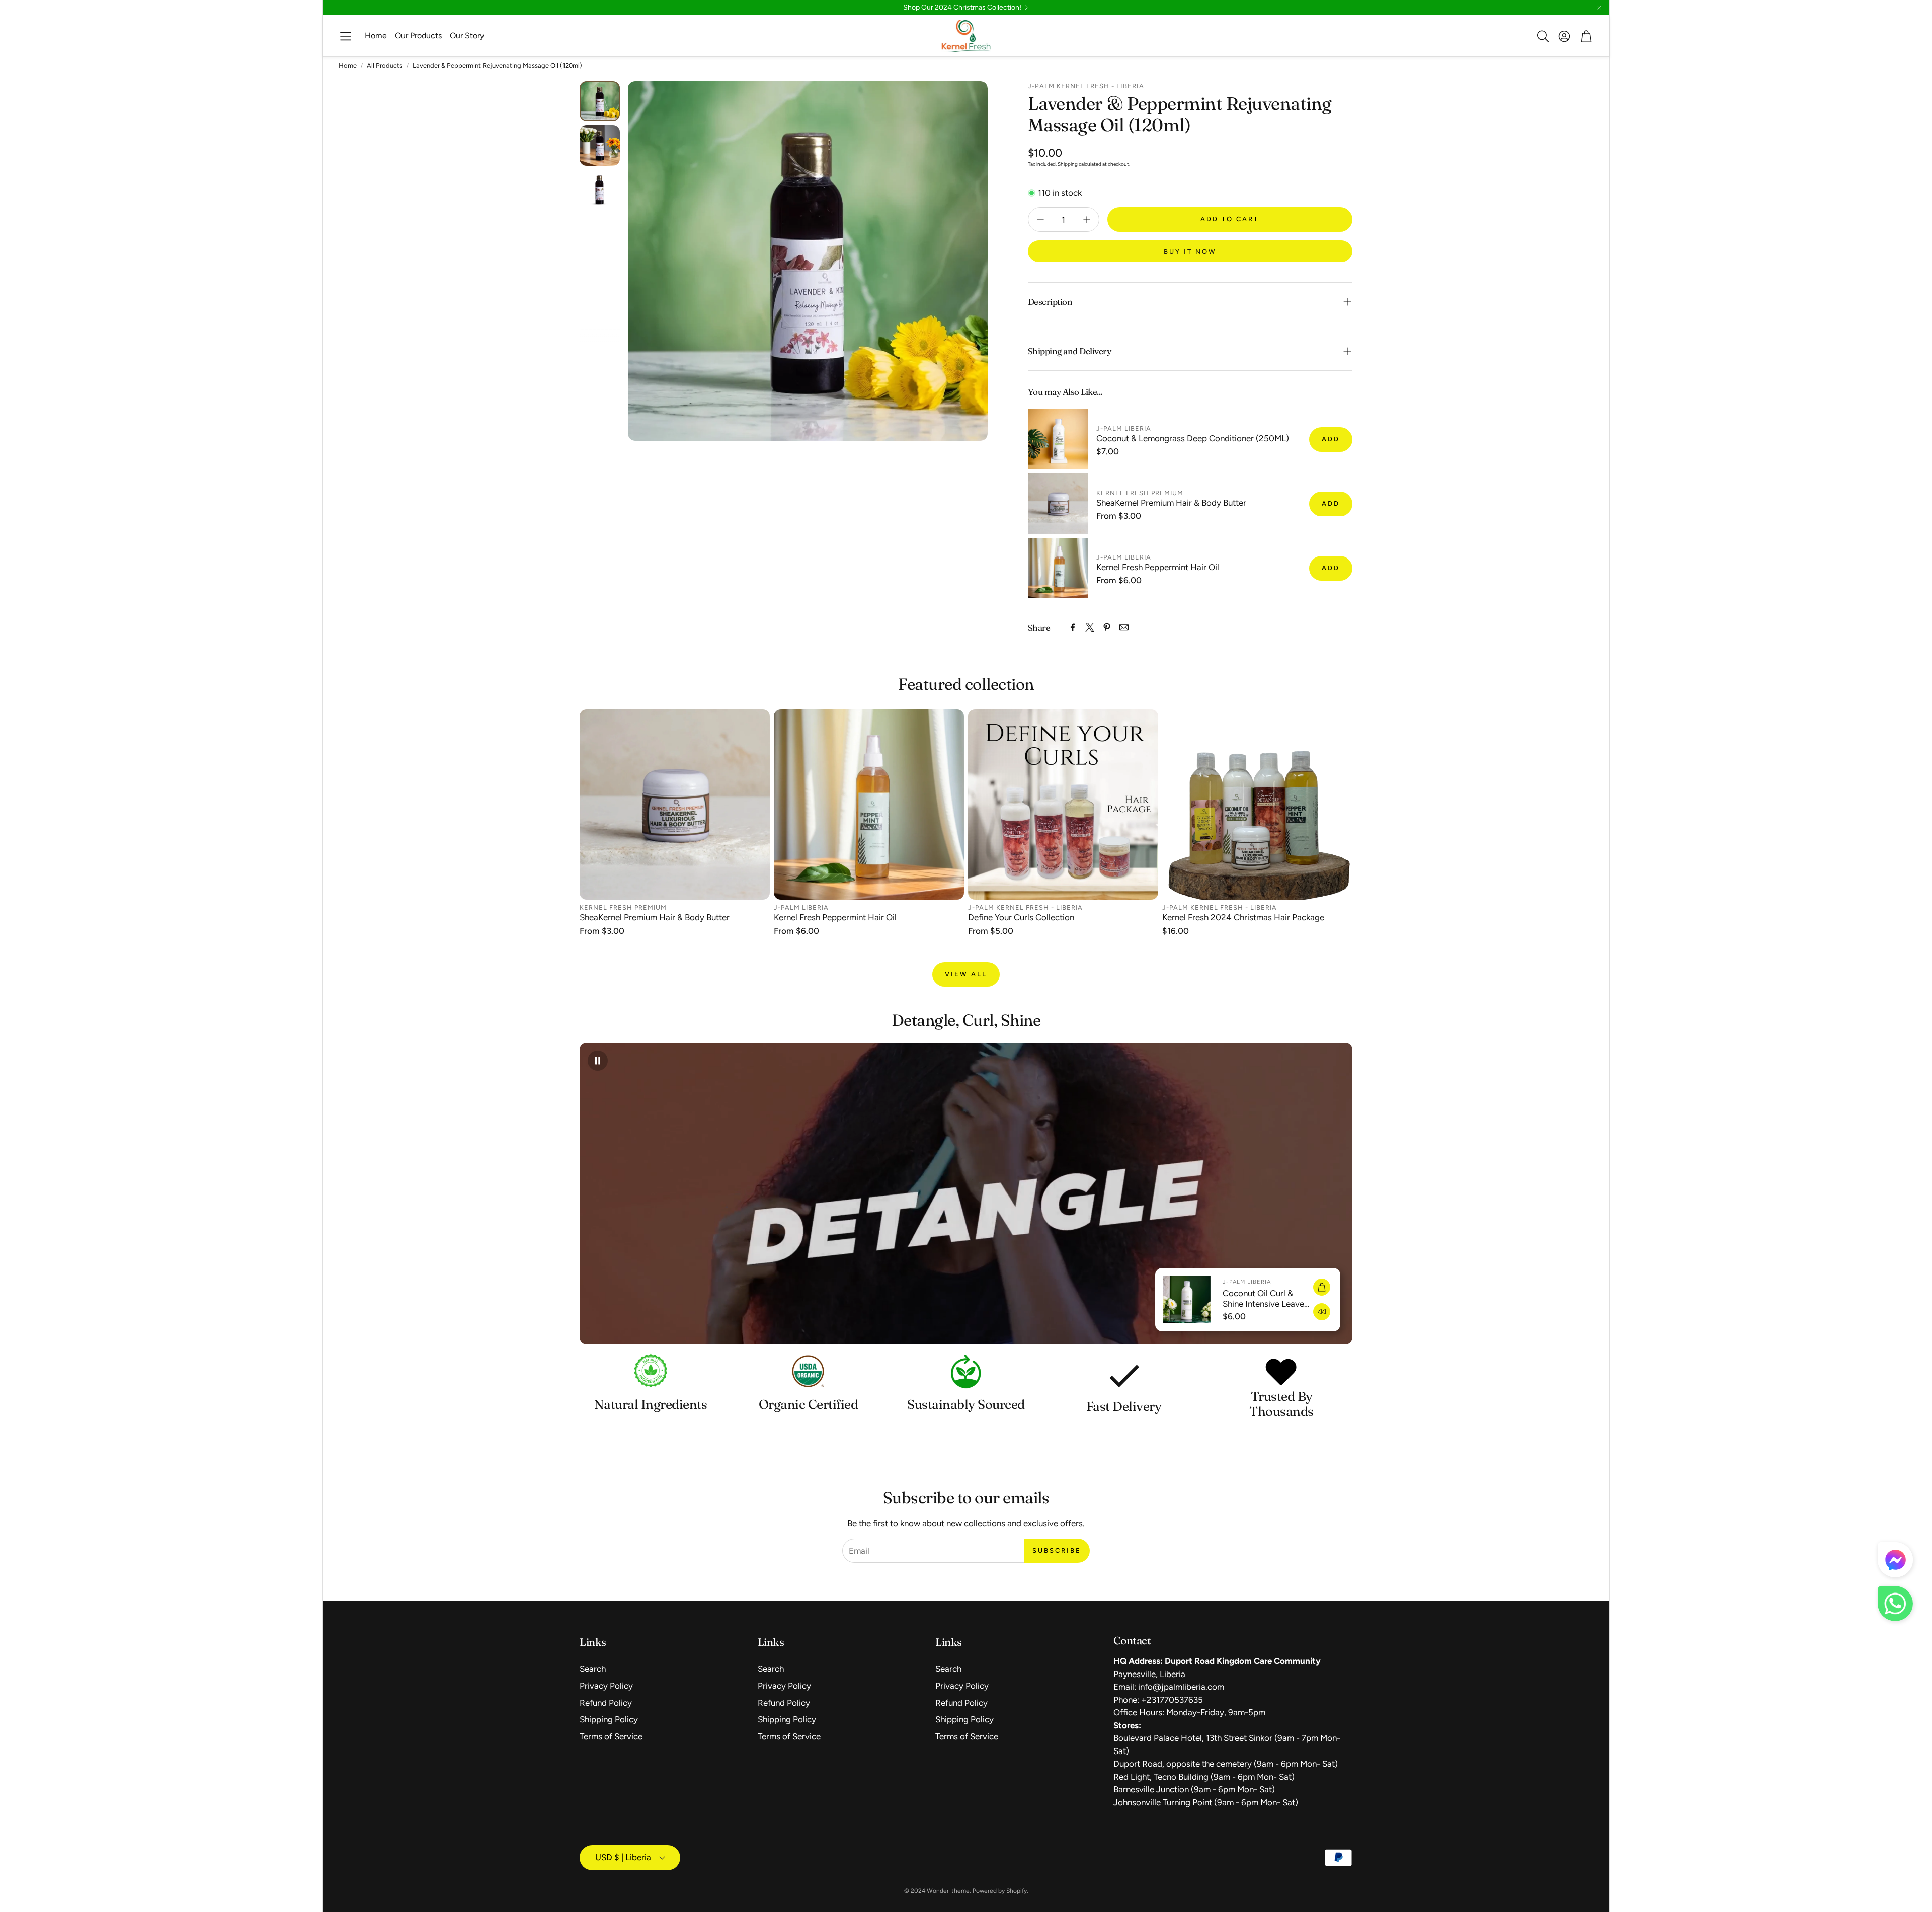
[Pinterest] (1107, 627)
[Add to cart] (1322, 1287)
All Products (385, 66)
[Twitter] (1090, 627)
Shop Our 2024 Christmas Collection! (962, 8)
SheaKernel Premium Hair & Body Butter (1171, 503)
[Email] (1124, 627)
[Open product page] (675, 805)
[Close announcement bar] (1599, 8)
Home (348, 66)
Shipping (1068, 164)
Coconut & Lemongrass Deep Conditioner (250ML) (1193, 438)
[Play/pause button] (598, 1061)
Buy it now (1190, 251)
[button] (346, 36)
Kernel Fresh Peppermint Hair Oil (1158, 567)
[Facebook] (1073, 627)
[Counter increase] (1087, 220)
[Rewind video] (1322, 1312)
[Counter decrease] (1040, 220)
